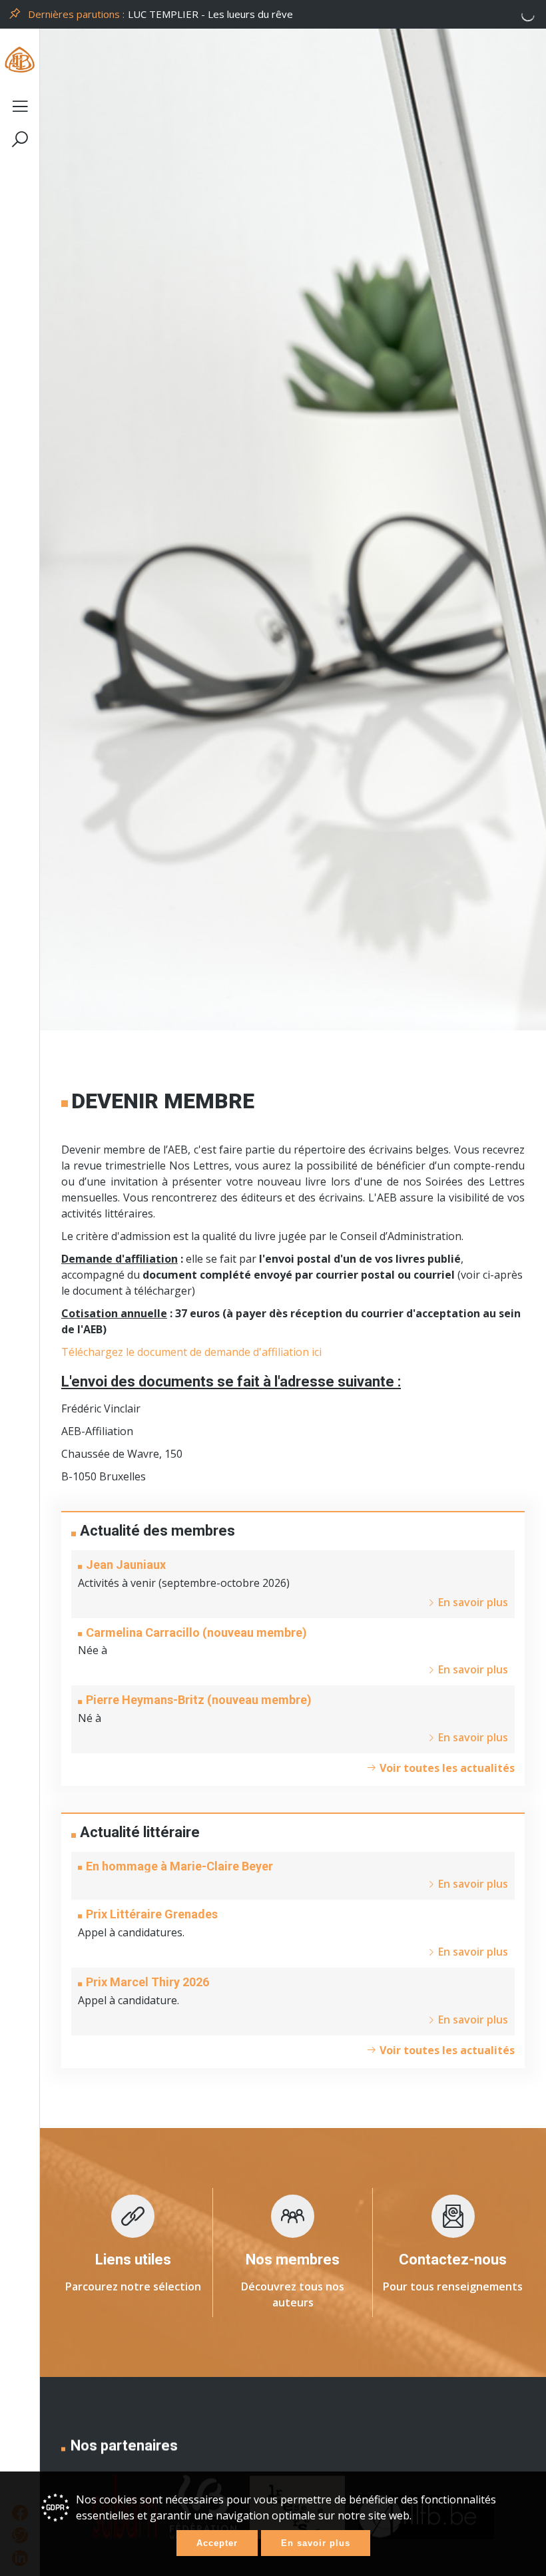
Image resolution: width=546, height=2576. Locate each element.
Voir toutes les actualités (446, 1768)
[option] (334, 14)
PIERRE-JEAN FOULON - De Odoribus (216, 14)
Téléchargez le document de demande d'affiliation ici (191, 1352)
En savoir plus (316, 2543)
